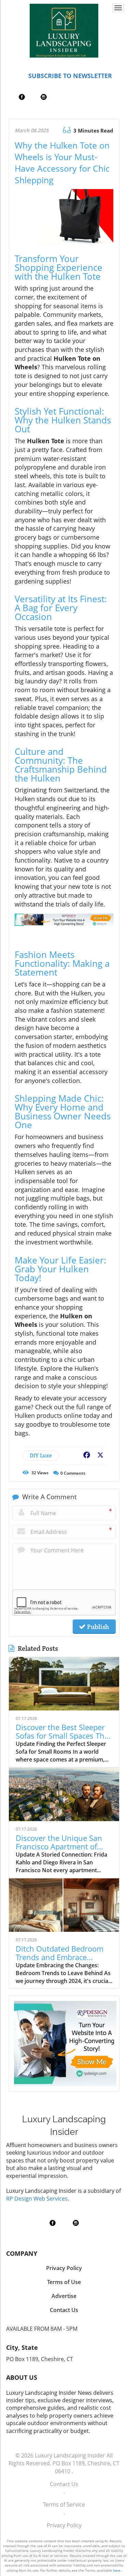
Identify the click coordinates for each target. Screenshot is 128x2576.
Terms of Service (64, 2504)
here (117, 2570)
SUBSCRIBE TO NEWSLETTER (70, 76)
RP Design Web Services (37, 2199)
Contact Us (64, 2484)
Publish (97, 1627)
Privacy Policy (64, 2525)
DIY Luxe (41, 1455)
